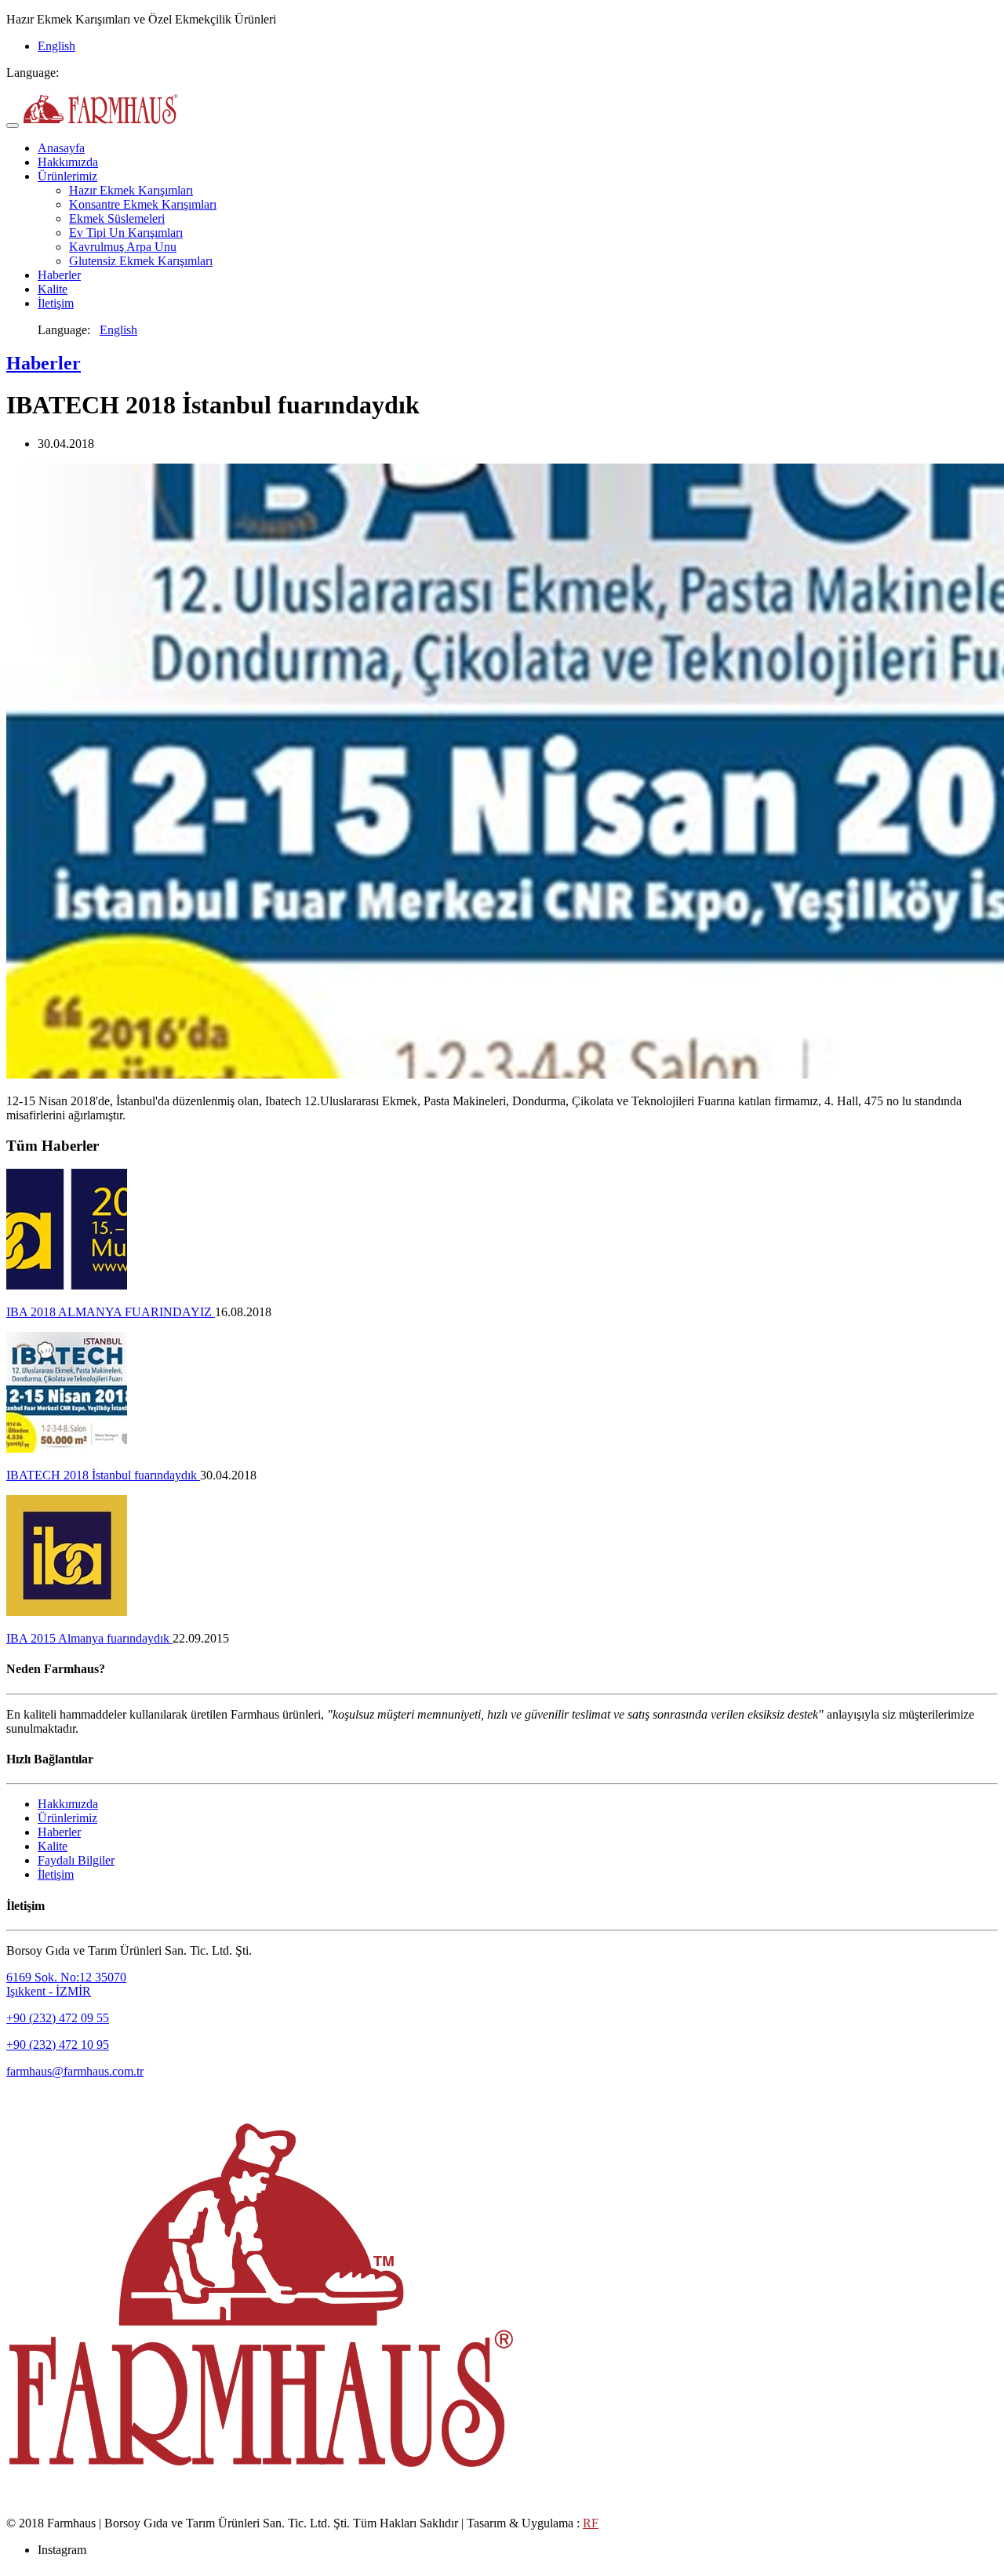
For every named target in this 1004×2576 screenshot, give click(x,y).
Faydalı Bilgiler (76, 1860)
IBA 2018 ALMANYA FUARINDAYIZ (111, 1312)
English (56, 46)
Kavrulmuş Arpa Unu (123, 247)
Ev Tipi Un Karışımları (126, 233)
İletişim (56, 303)
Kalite (53, 289)
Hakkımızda (68, 162)
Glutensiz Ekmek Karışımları (141, 261)
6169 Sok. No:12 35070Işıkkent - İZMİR (66, 1984)
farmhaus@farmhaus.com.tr (75, 2071)
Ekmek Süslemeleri (117, 218)
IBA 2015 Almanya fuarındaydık (89, 1638)
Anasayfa (61, 148)
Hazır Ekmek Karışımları (131, 190)
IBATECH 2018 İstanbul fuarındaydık (103, 1475)
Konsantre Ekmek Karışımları (143, 204)
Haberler (59, 275)
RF (591, 2523)
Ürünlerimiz (67, 176)
